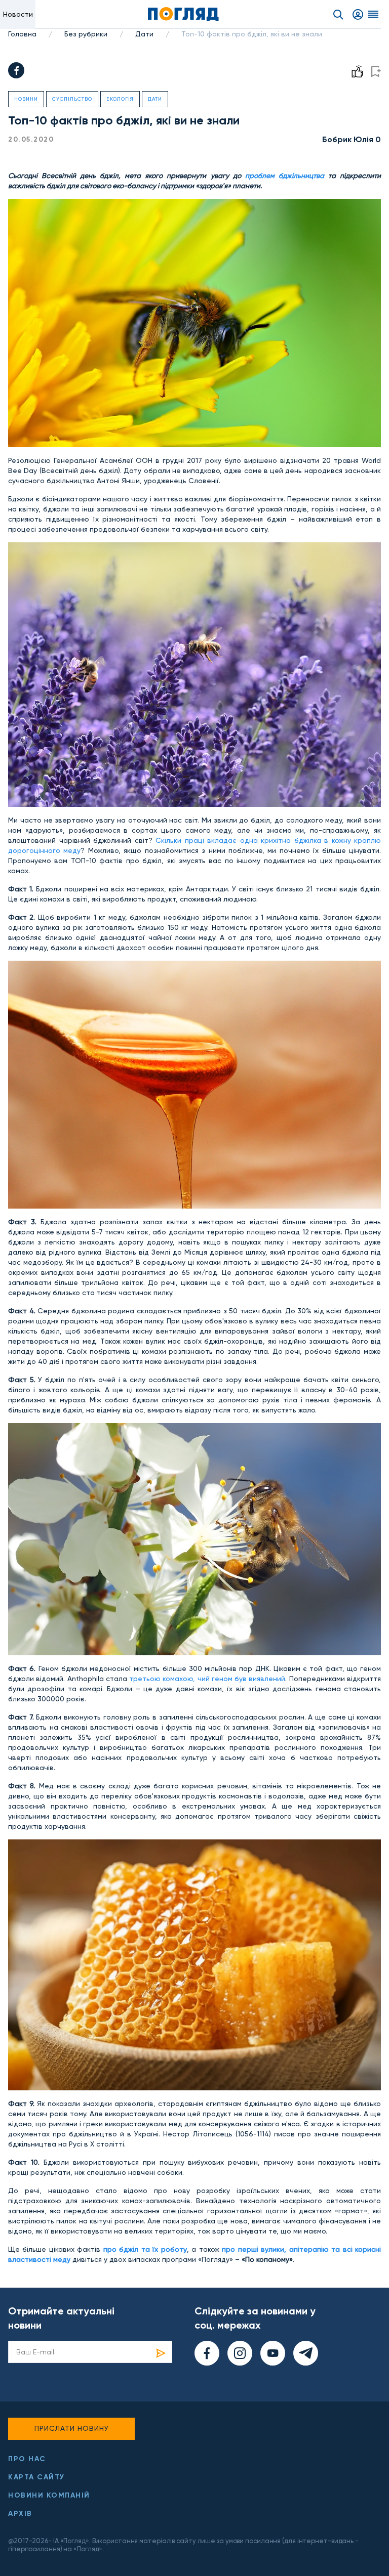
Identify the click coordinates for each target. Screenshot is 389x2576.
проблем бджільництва (285, 176)
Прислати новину (72, 2428)
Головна (22, 34)
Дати (144, 34)
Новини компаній (49, 2495)
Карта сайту (36, 2477)
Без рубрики (86, 34)
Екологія (120, 99)
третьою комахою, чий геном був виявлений (207, 1679)
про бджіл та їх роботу (145, 2249)
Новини (26, 99)
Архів (20, 2514)
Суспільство (72, 99)
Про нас (27, 2459)
